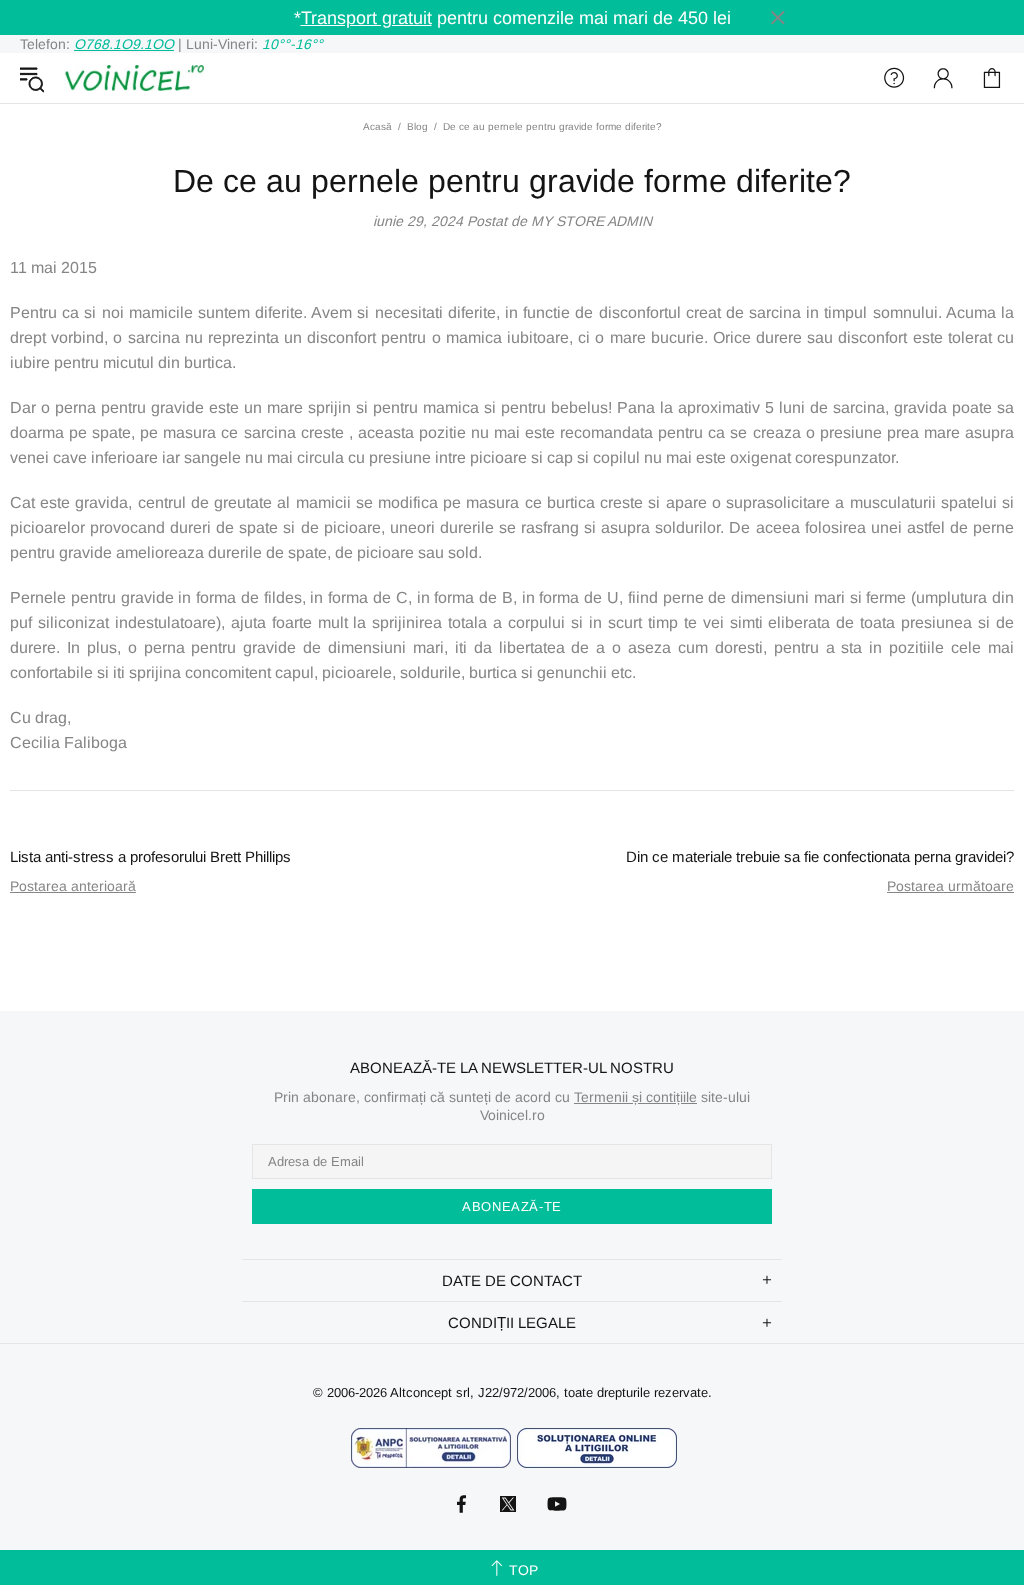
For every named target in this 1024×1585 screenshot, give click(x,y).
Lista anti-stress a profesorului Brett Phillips (150, 856)
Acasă (377, 126)
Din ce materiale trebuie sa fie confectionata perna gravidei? (820, 856)
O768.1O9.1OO (124, 44)
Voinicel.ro (134, 78)
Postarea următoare (950, 886)
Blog (417, 126)
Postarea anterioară (73, 886)
